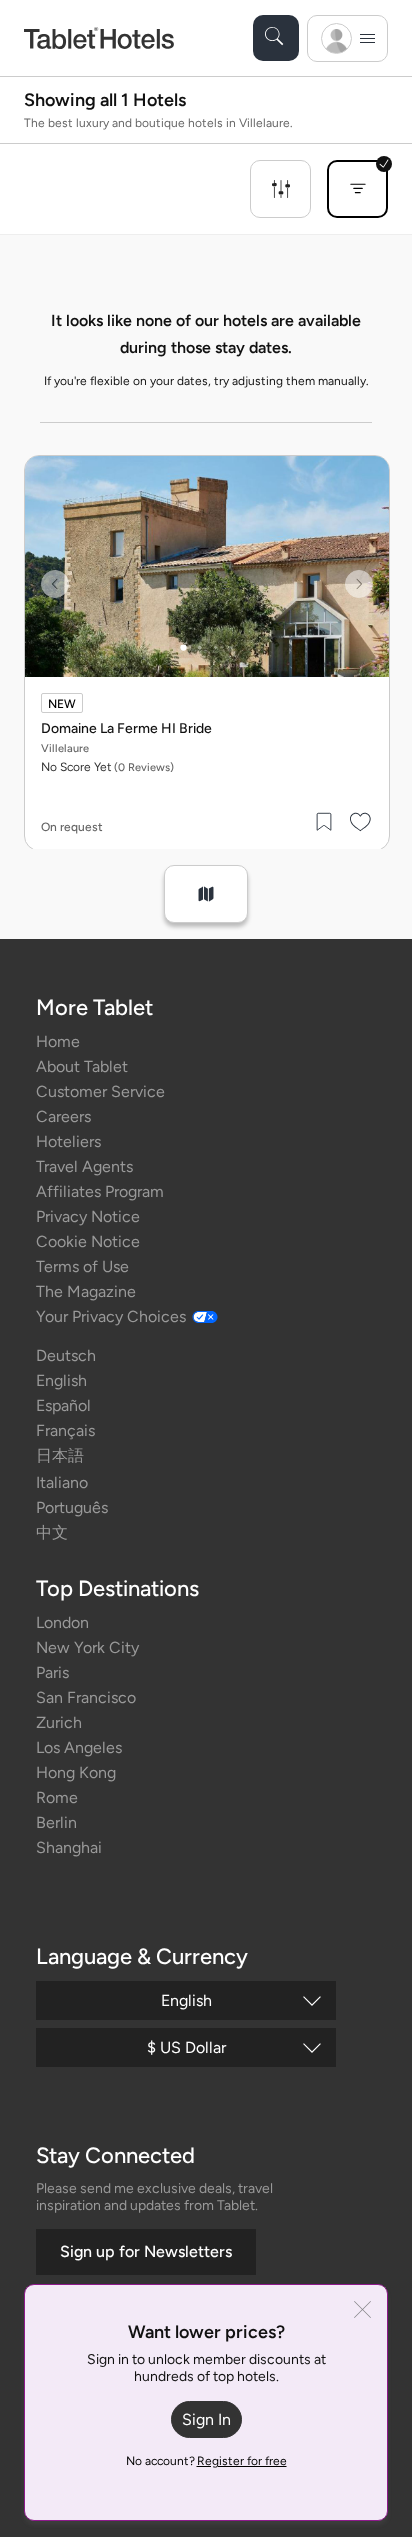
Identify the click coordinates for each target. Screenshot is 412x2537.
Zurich (59, 1722)
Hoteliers (68, 1141)
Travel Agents (84, 1166)
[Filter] (280, 189)
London (62, 1622)
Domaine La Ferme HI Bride (126, 729)
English (61, 1380)
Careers (63, 1116)
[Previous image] (55, 584)
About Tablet (82, 1066)
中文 (52, 1532)
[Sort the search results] (357, 189)
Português (72, 1507)
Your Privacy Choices (111, 1316)
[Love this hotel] (361, 822)
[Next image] (359, 584)
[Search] (276, 38)
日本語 (60, 1455)
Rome (57, 1797)
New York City (87, 1647)
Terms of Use (82, 1266)
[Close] (362, 2311)
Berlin (56, 1822)
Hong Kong (76, 1772)
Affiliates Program (100, 1191)
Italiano (62, 1482)
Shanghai (69, 1847)
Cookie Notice (88, 1241)
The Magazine (86, 1291)
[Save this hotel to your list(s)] (325, 822)
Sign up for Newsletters (146, 2251)
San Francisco (86, 1697)
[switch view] (206, 894)
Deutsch (66, 1355)
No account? (206, 2461)
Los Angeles (79, 1747)
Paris (52, 1672)
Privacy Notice (88, 1216)
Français (65, 1430)
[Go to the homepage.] (99, 37)
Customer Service (100, 1091)
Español (63, 1405)
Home (58, 1041)
